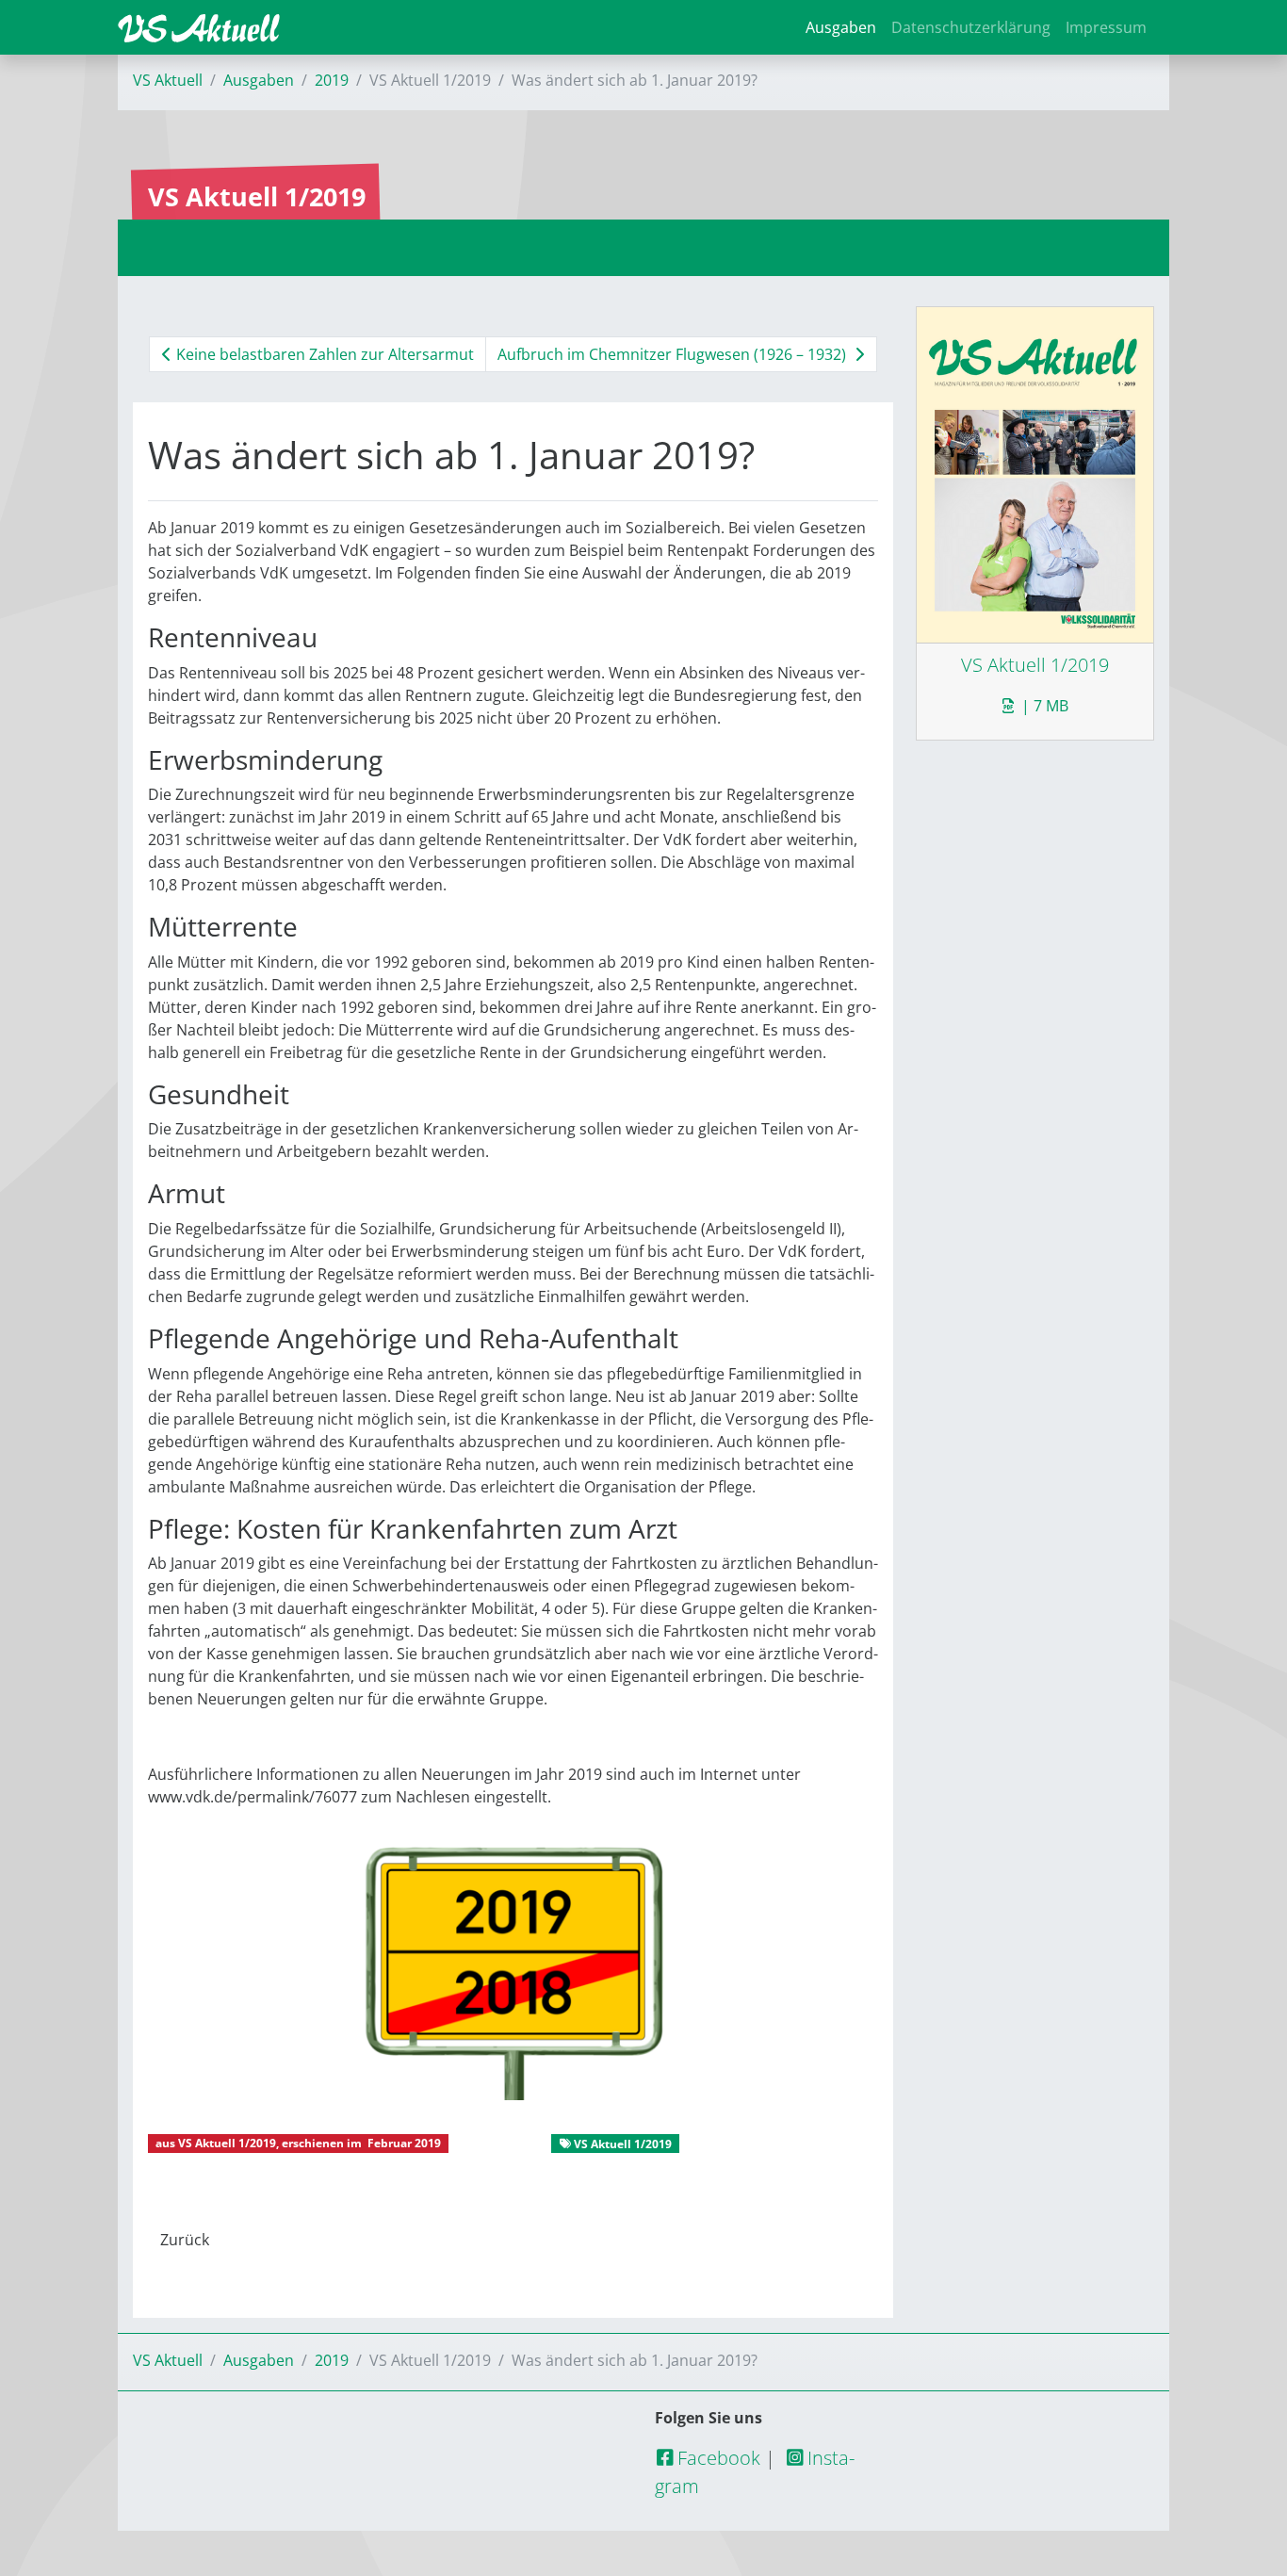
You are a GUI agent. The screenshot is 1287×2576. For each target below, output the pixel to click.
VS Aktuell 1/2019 (227, 2143)
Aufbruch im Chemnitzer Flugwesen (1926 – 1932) (674, 354)
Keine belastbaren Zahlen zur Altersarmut (323, 354)
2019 (332, 80)
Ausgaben (841, 27)
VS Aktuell (168, 80)
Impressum (1106, 27)
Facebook (717, 2458)
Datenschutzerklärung (971, 27)
